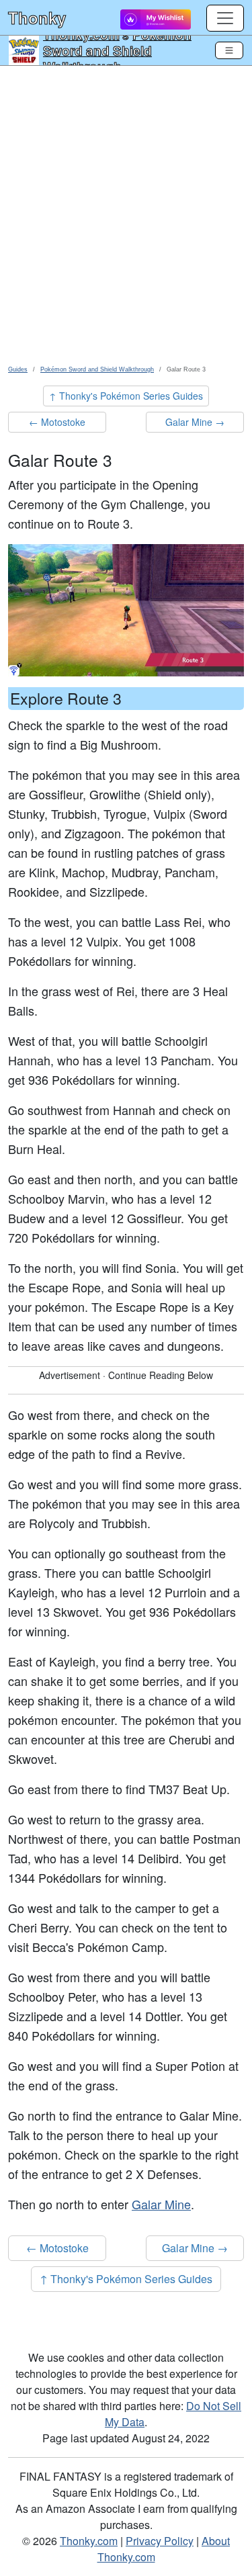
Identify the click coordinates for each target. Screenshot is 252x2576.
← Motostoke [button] (57, 422)
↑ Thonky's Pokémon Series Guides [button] (126, 396)
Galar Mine (161, 2204)
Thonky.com (89, 2541)
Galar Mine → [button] (195, 422)
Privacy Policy (160, 2541)
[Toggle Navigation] (229, 50)
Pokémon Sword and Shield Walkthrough (117, 50)
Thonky (37, 17)
